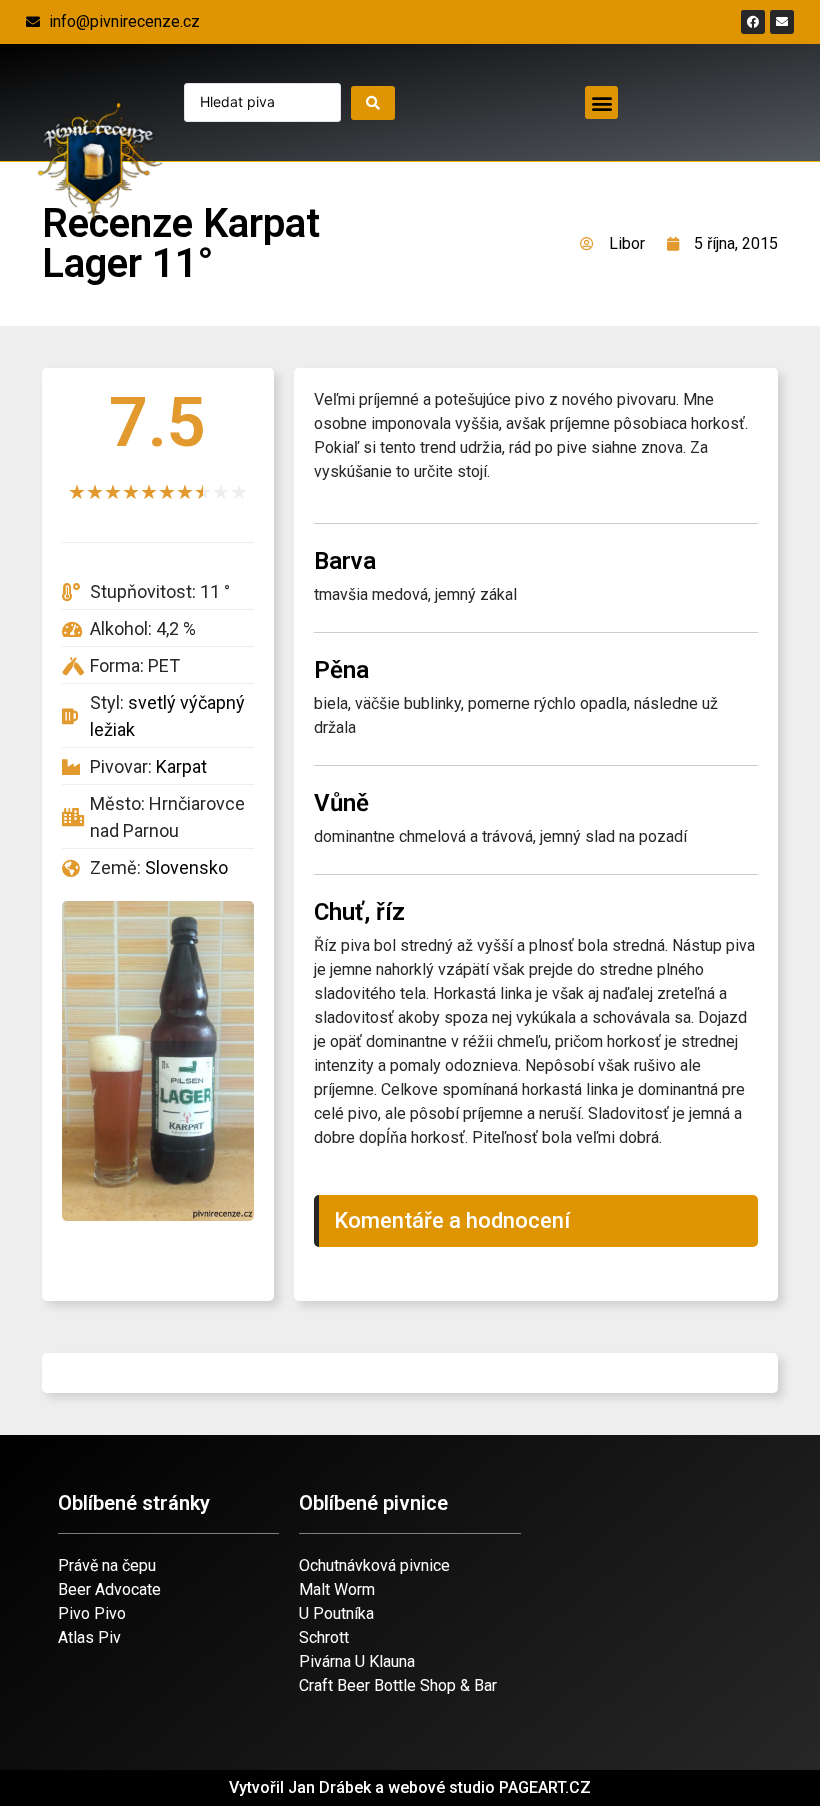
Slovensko (186, 867)
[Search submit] (373, 103)
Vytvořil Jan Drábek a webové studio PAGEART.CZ (410, 1787)
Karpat (181, 766)
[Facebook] (753, 22)
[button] (601, 102)
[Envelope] (782, 22)
